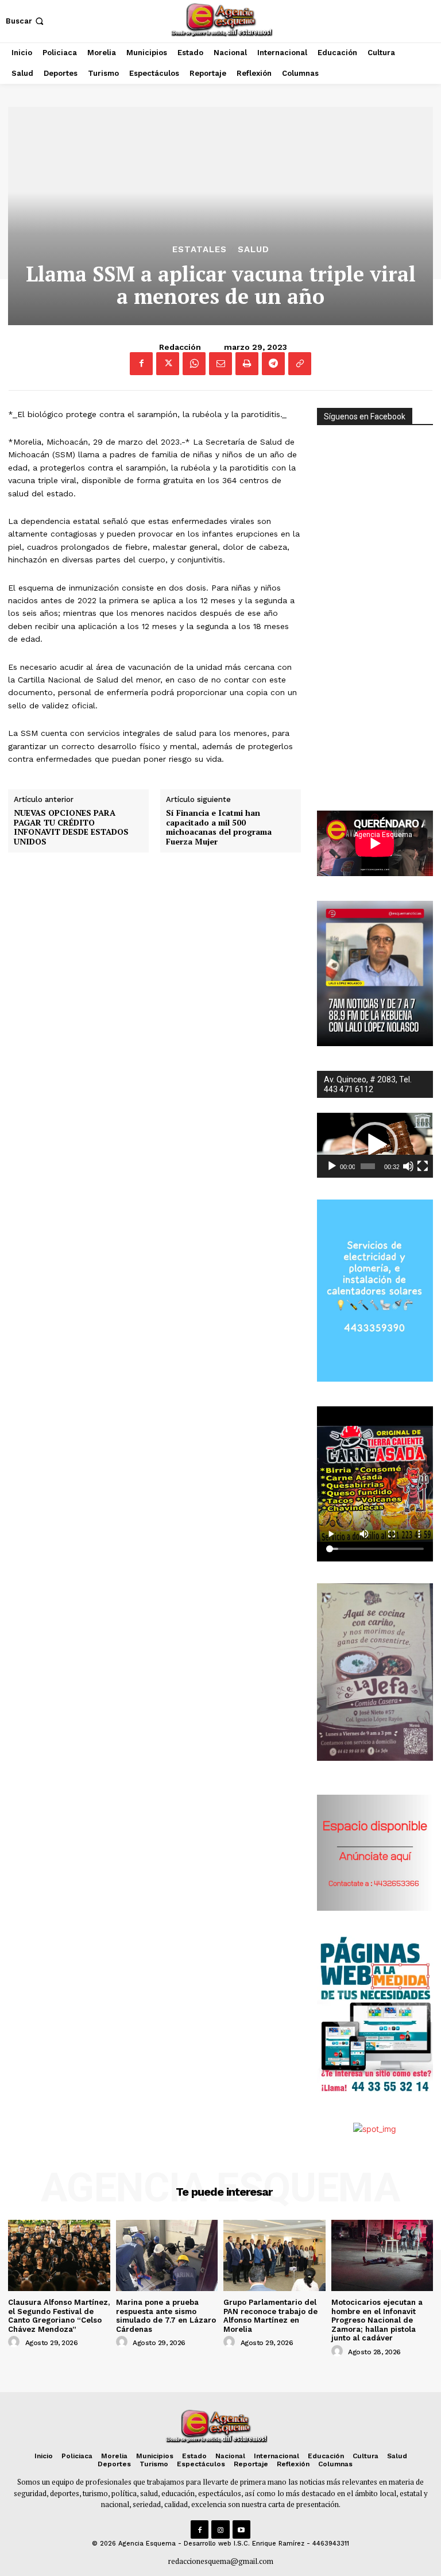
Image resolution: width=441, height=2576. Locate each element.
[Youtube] (241, 2529)
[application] (375, 1146)
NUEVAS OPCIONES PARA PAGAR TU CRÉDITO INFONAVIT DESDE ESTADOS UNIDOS (71, 828)
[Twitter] (168, 364)
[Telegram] (273, 364)
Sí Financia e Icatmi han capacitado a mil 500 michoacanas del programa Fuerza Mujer (219, 828)
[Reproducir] (332, 1166)
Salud (254, 250)
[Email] (220, 364)
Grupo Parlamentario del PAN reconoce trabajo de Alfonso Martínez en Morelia (270, 2316)
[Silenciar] (408, 1166)
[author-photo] (16, 2342)
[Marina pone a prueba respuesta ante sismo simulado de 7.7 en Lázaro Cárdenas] (167, 2255)
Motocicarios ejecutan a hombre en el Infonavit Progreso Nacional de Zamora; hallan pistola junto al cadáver (377, 2320)
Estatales (200, 250)
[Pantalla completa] (423, 1166)
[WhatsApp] (194, 364)
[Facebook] (141, 364)
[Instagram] (220, 2529)
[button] (26, 21)
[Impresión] (247, 364)
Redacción (180, 347)
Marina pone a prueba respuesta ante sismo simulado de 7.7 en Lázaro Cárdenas (166, 2316)
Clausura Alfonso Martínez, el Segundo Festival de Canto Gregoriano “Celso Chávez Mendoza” (59, 2316)
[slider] (367, 1166)
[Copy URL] (300, 364)
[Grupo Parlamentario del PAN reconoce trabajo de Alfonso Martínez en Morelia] (274, 2255)
